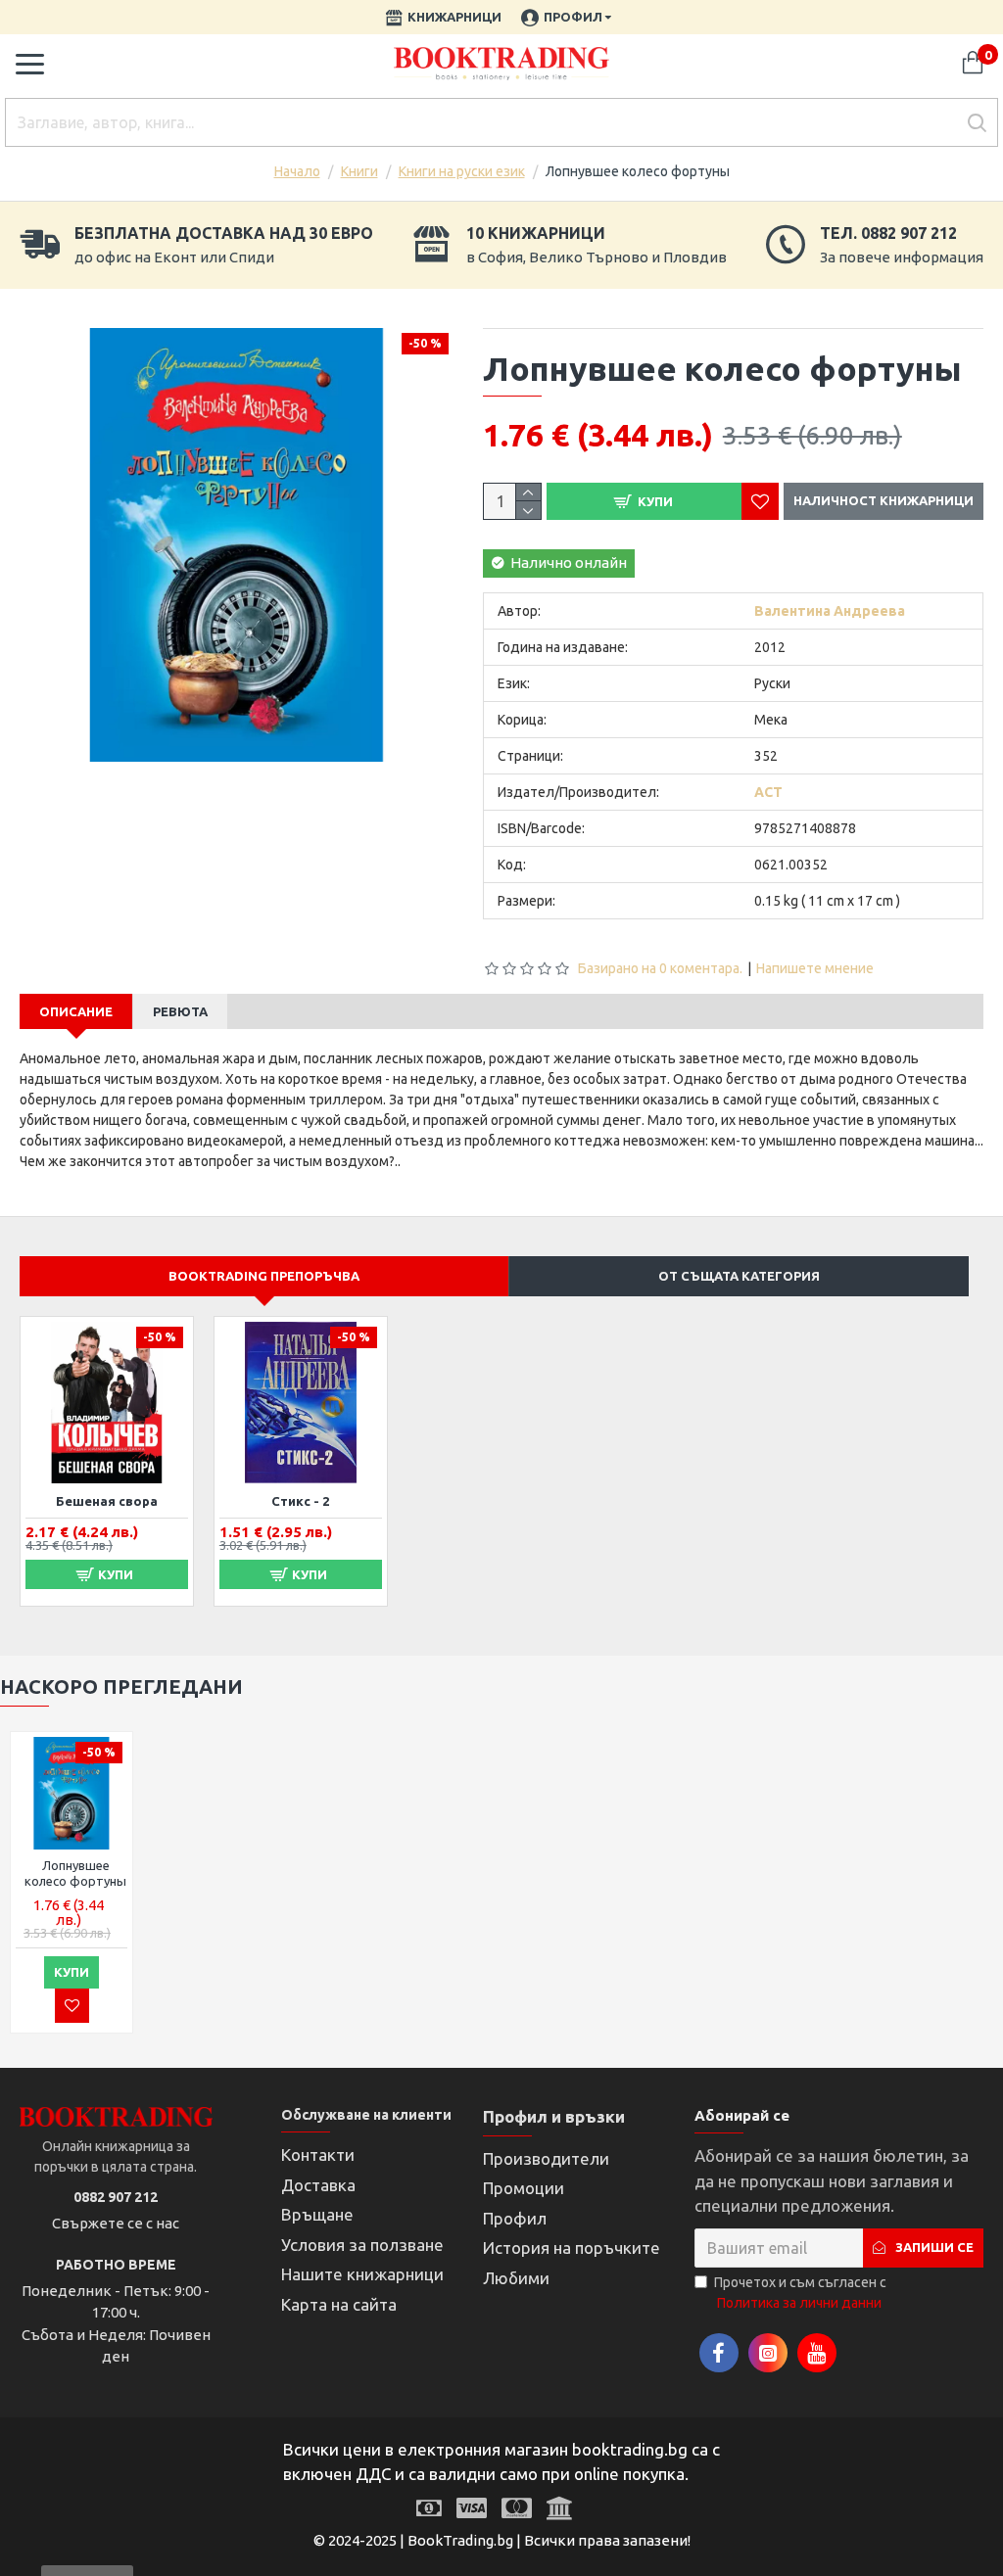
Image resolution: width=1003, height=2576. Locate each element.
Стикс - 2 (300, 1501)
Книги (359, 171)
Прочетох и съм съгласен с (800, 2293)
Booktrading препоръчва (264, 1276)
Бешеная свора (107, 1501)
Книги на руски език (462, 171)
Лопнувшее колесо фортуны (75, 1873)
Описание (76, 1011)
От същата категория (739, 1276)
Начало (297, 171)
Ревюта (180, 1011)
